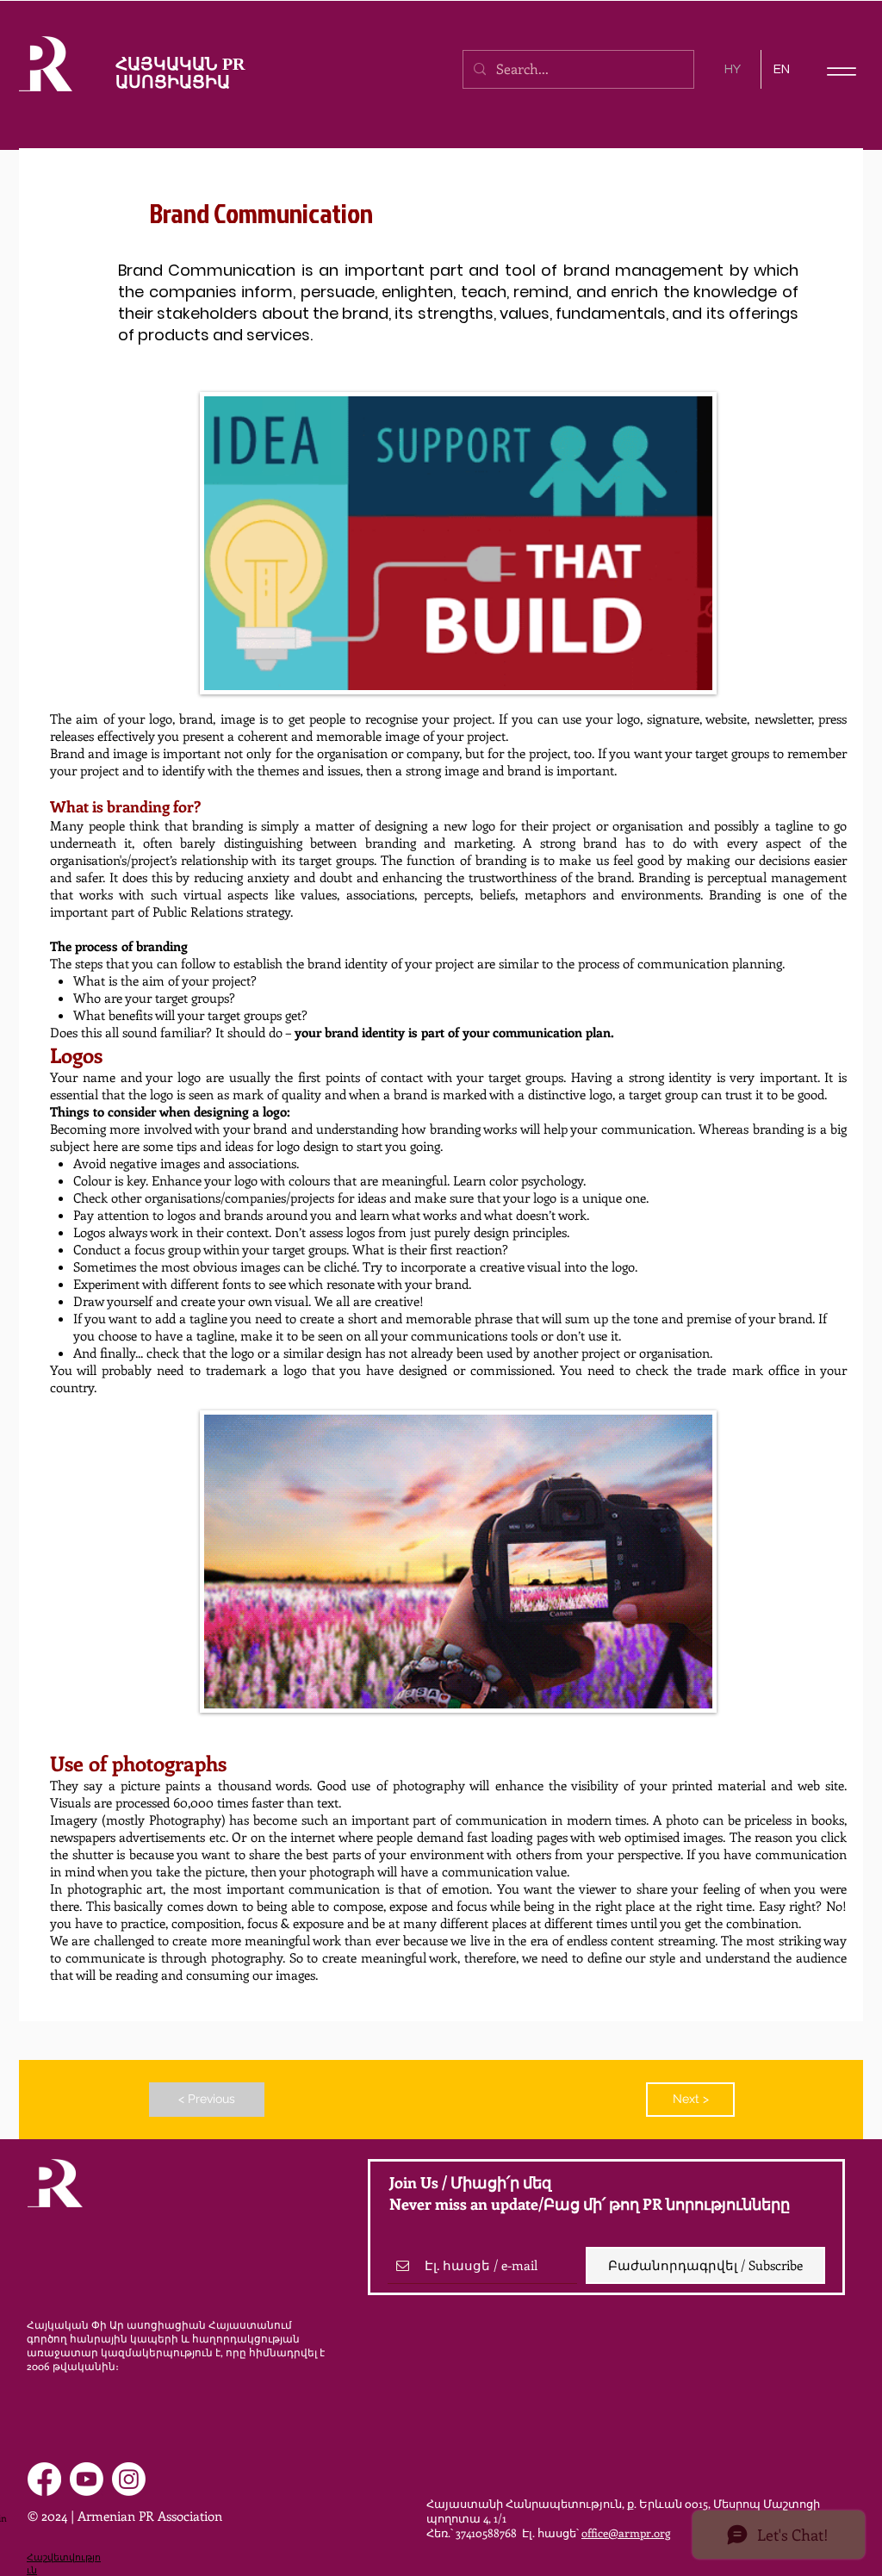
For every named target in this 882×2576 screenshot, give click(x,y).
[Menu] (841, 71)
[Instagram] (129, 2479)
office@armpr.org (626, 2532)
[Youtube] (87, 2479)
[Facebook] (44, 2479)
